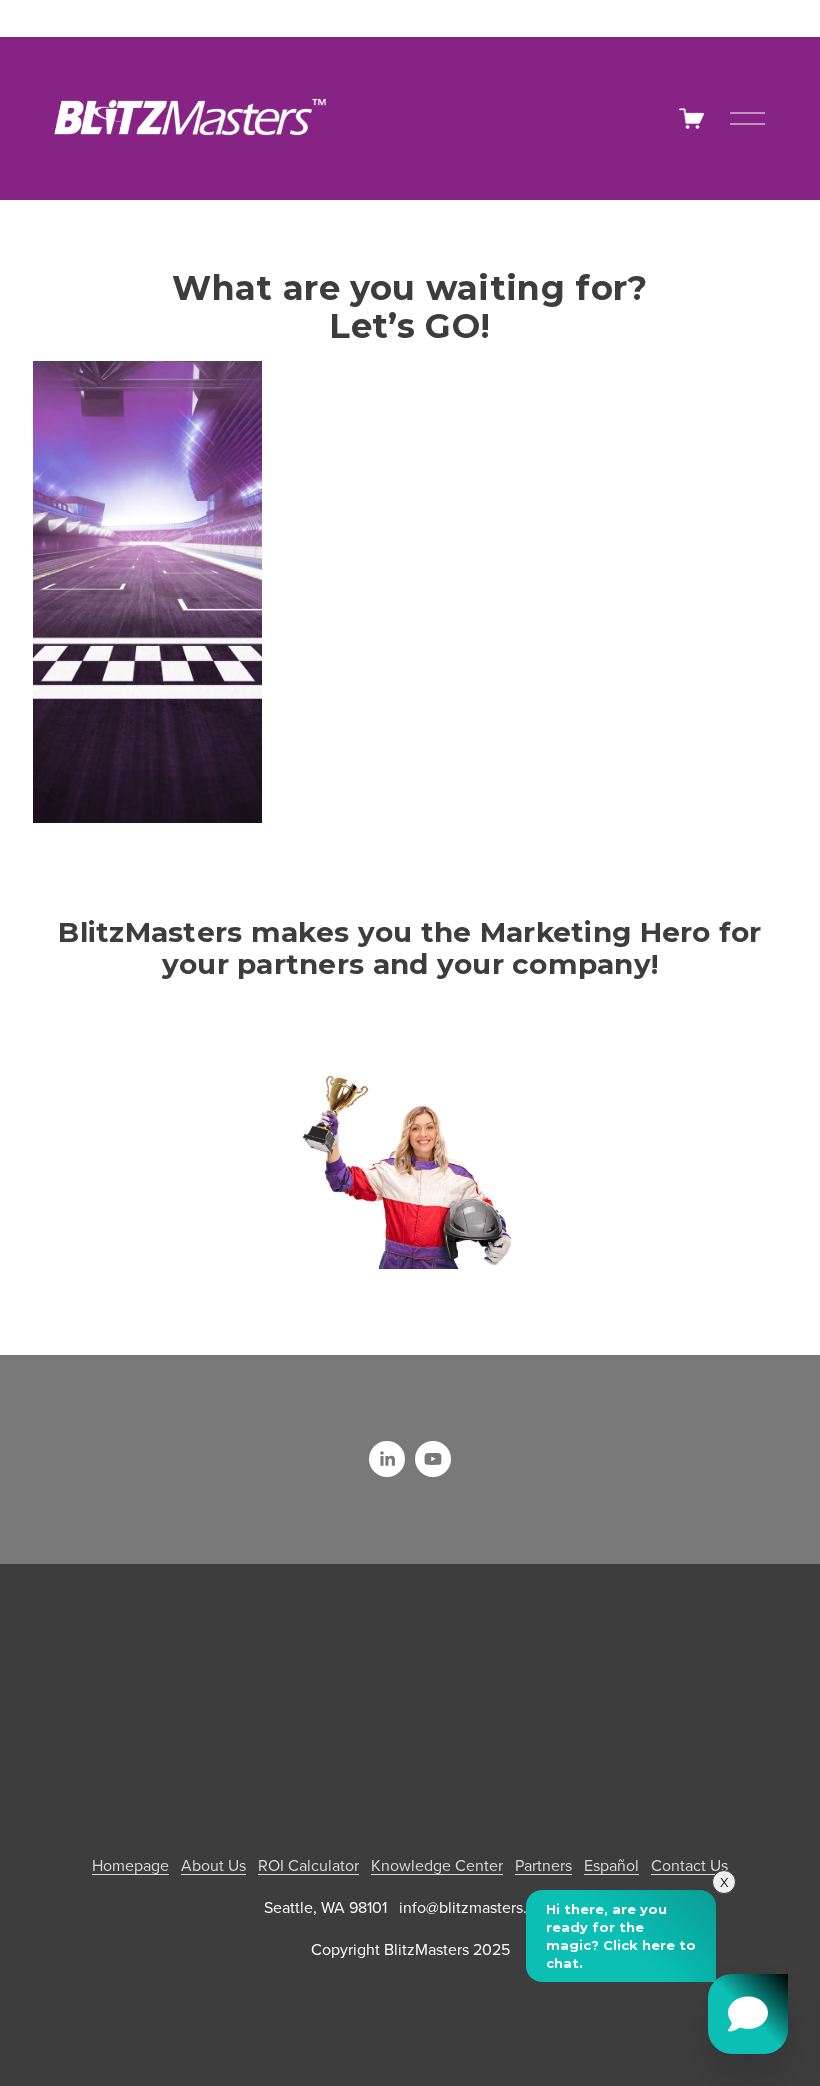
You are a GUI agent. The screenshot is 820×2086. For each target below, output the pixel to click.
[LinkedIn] (387, 1459)
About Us (213, 1865)
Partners (543, 1865)
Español (611, 1865)
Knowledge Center (437, 1865)
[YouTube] (433, 1459)
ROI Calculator (308, 1865)
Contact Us (689, 1865)
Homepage (130, 1865)
